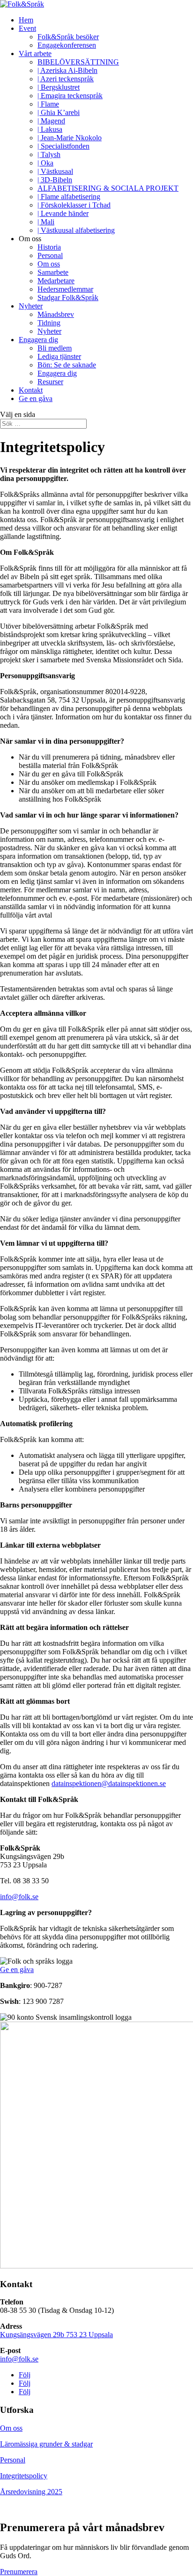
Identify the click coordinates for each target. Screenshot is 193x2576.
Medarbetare (56, 281)
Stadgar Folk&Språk (68, 298)
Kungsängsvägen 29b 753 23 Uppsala (56, 2335)
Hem (26, 20)
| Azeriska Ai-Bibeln (67, 70)
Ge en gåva (36, 398)
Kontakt (31, 390)
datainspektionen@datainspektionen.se (109, 1783)
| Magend (51, 121)
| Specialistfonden (63, 146)
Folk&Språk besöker (68, 37)
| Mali (46, 222)
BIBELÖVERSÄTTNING (78, 62)
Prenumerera (19, 2572)
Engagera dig (38, 340)
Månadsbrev (56, 314)
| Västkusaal (55, 171)
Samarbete (53, 272)
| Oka (45, 163)
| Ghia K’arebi (59, 112)
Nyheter (31, 306)
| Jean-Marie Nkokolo (70, 138)
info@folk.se (19, 1897)
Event (27, 28)
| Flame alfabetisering (69, 197)
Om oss (49, 264)
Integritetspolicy (24, 2476)
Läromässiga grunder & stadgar (46, 2444)
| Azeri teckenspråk (66, 79)
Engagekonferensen (67, 45)
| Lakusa (50, 129)
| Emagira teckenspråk (70, 96)
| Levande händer (63, 213)
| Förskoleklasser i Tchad (74, 205)
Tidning (49, 323)
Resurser (50, 382)
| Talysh (49, 154)
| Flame (48, 104)
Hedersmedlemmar (65, 289)
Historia (49, 247)
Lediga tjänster (59, 356)
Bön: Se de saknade (67, 365)
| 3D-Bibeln (55, 180)
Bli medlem (55, 348)
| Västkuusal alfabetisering (76, 230)
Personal (50, 255)
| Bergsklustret (59, 87)
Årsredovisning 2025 (31, 2492)
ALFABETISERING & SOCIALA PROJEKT (108, 188)
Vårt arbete (35, 54)
